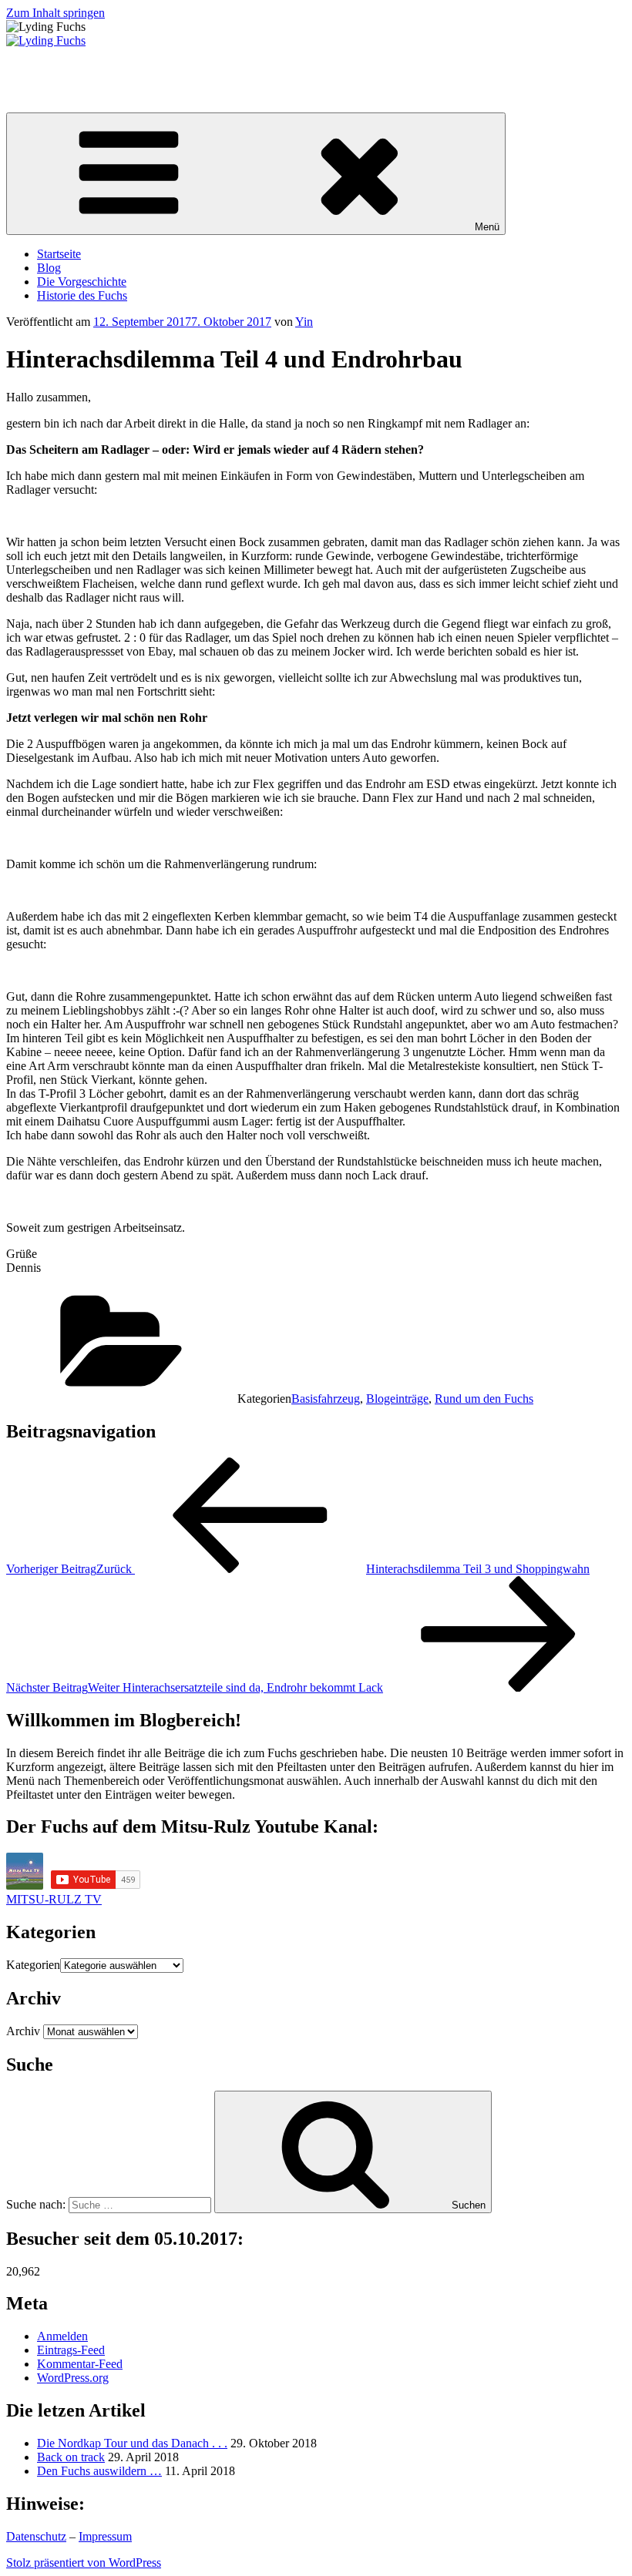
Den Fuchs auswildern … (99, 2471)
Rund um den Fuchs (484, 1399)
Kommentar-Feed (80, 2364)
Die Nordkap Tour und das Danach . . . (132, 2443)
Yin (304, 322)
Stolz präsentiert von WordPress (84, 2563)
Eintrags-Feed (71, 2350)
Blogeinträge (397, 1399)
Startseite (59, 254)
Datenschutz (36, 2536)
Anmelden (62, 2336)
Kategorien (33, 1965)
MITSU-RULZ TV (54, 1899)
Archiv (23, 2031)
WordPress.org (73, 2378)
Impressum (105, 2536)
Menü (487, 227)
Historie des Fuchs (82, 295)
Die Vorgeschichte (82, 282)
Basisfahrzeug (326, 1399)
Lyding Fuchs (40, 67)
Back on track (71, 2457)
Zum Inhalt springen (55, 13)
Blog (49, 268)
